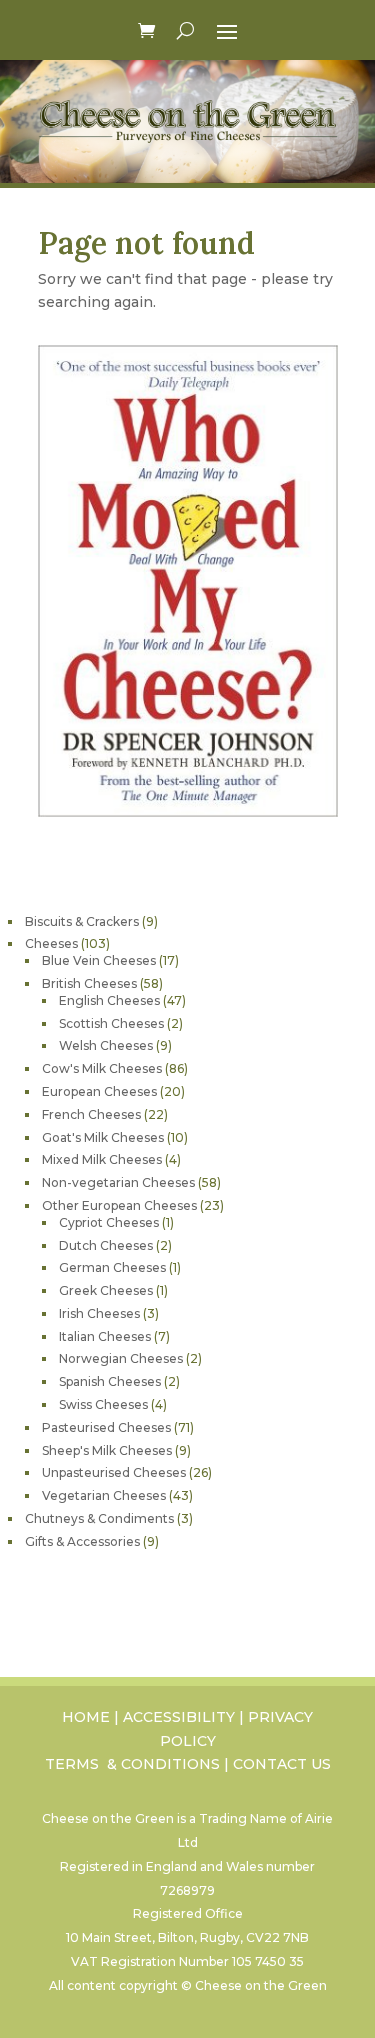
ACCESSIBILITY (179, 1717)
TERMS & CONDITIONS (132, 1764)
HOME (86, 1717)
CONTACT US (282, 1764)
